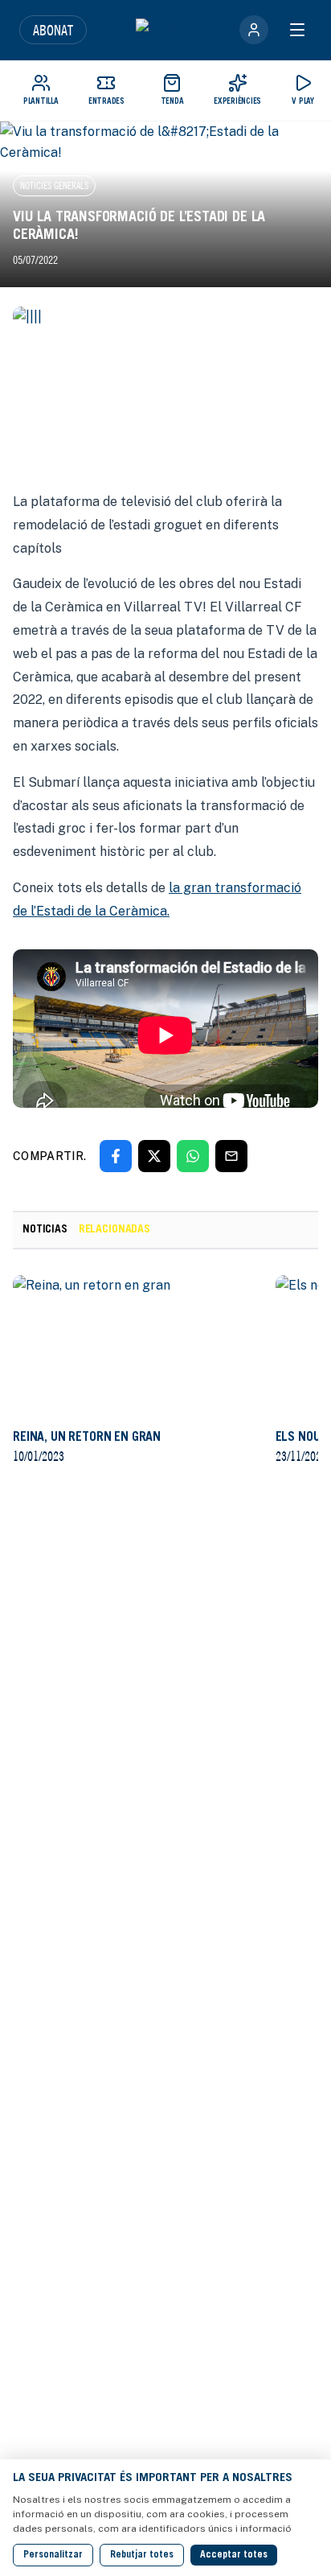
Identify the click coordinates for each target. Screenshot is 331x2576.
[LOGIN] (254, 30)
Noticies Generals (54, 185)
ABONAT (53, 30)
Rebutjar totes (142, 2555)
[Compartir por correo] (231, 1156)
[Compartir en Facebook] (116, 1156)
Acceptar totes (234, 2555)
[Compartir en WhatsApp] (193, 1156)
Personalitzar (53, 2555)
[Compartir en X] (154, 1156)
